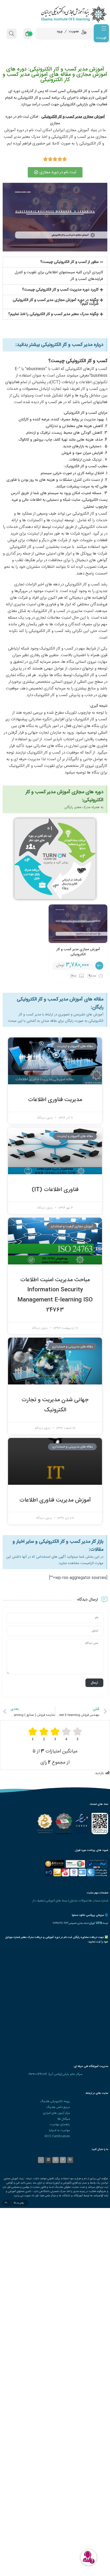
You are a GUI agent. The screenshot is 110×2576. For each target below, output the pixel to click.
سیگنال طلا (64, 2119)
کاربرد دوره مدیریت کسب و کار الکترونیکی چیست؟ (60, 290)
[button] (55, 262)
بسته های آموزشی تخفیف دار (50, 1901)
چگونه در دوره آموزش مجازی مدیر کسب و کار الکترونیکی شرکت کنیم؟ (56, 302)
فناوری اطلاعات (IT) (55, 1190)
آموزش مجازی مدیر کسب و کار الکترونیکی (78, 952)
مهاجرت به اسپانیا (59, 2130)
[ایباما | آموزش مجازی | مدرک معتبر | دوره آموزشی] (55, 14)
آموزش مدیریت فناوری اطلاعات (55, 1500)
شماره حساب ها (99, 1901)
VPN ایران (96, 1923)
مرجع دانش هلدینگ (58, 2107)
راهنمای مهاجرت (60, 2125)
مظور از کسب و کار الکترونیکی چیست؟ (69, 262)
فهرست (101, 38)
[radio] (77, 1734)
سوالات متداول (78, 1901)
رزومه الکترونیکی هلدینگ (55, 2101)
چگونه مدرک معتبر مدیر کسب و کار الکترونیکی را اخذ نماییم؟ (53, 314)
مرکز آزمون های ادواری (56, 2113)
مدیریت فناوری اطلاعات (55, 1100)
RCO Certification (57, 2136)
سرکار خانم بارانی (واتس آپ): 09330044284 (55, 2074)
